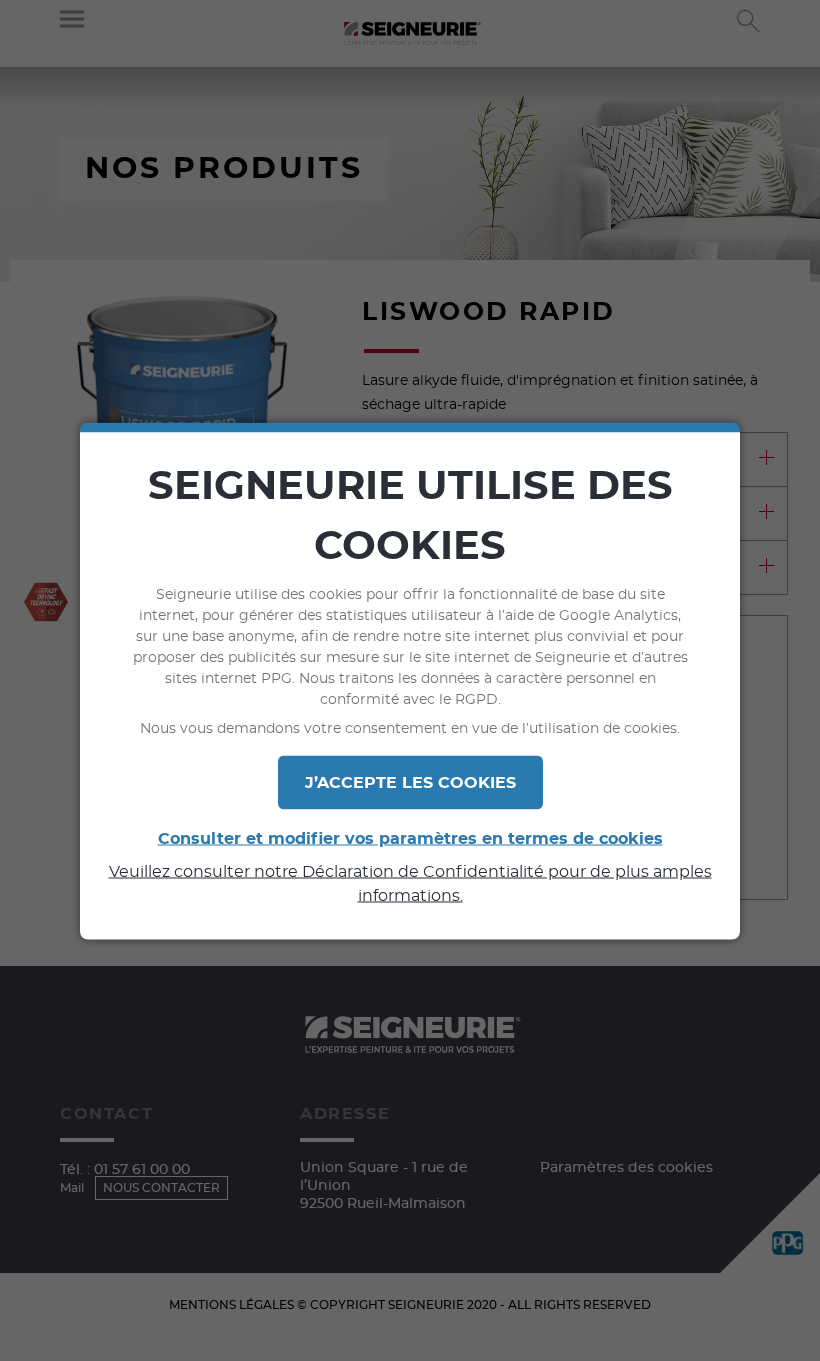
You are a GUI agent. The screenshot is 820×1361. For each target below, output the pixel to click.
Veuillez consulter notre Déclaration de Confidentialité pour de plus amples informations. (410, 883)
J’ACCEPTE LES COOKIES (410, 782)
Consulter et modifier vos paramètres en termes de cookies (410, 838)
